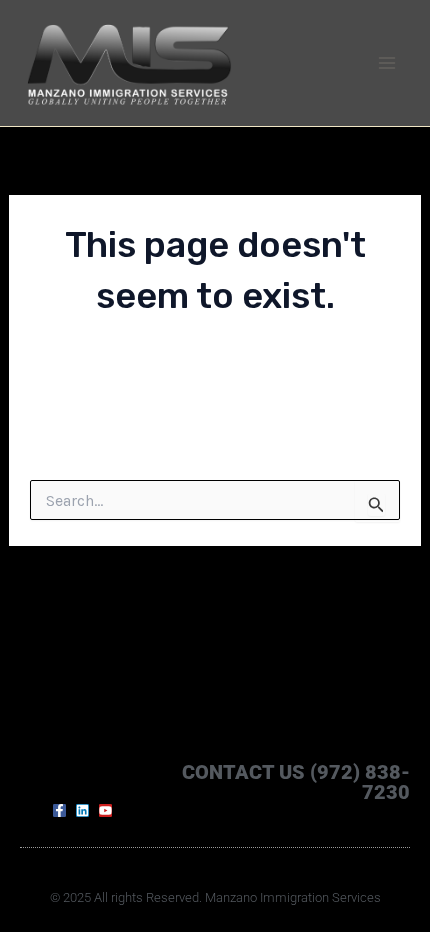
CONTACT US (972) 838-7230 (296, 782)
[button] (42, 781)
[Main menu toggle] (388, 63)
